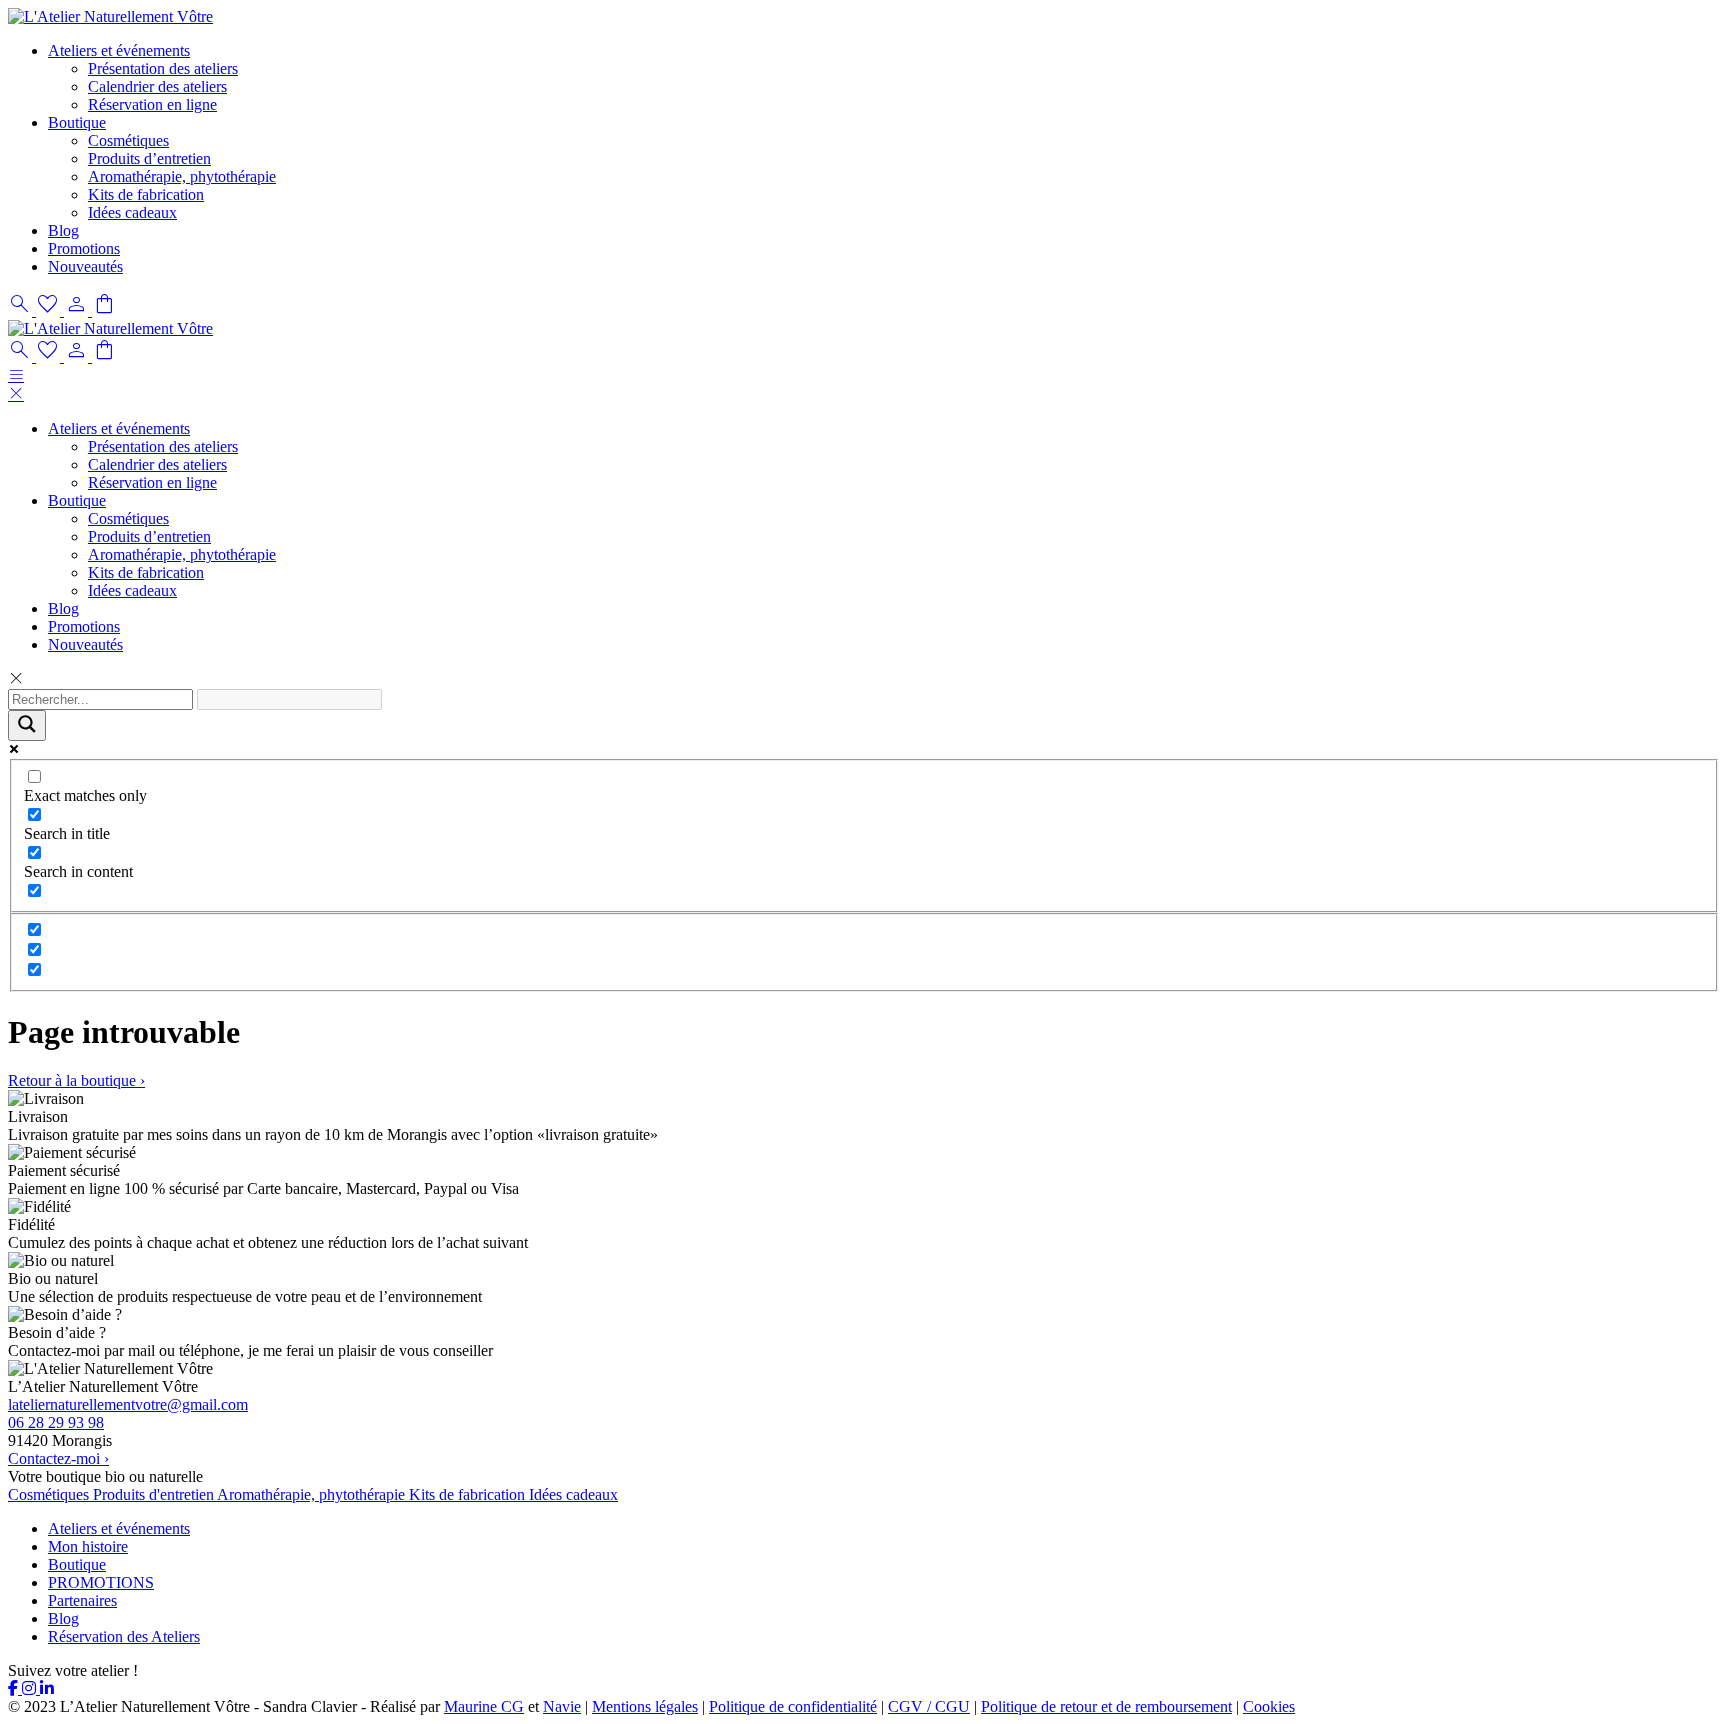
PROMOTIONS (101, 1582)
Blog (63, 230)
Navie (562, 1706)
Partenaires (82, 1600)
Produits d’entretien (149, 158)
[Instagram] (31, 1688)
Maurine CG (484, 1706)
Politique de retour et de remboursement (1106, 1706)
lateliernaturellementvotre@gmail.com (128, 1404)
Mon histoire (88, 1546)
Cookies (1269, 1706)
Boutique (77, 122)
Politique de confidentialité (793, 1706)
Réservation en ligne (152, 104)
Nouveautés (85, 266)
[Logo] (110, 16)
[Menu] (16, 375)
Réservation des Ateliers (124, 1636)
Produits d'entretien (155, 1494)
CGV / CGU (929, 1706)
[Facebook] (15, 1688)
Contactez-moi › (58, 1458)
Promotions (84, 248)
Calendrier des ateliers (157, 86)
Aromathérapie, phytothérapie (182, 176)
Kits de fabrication (146, 194)
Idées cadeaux (132, 212)
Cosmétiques (128, 140)
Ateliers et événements (119, 50)
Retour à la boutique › (76, 1080)
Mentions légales (645, 1706)
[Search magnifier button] (27, 725)
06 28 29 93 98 (56, 1422)
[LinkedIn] (47, 1688)
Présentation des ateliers (163, 68)
